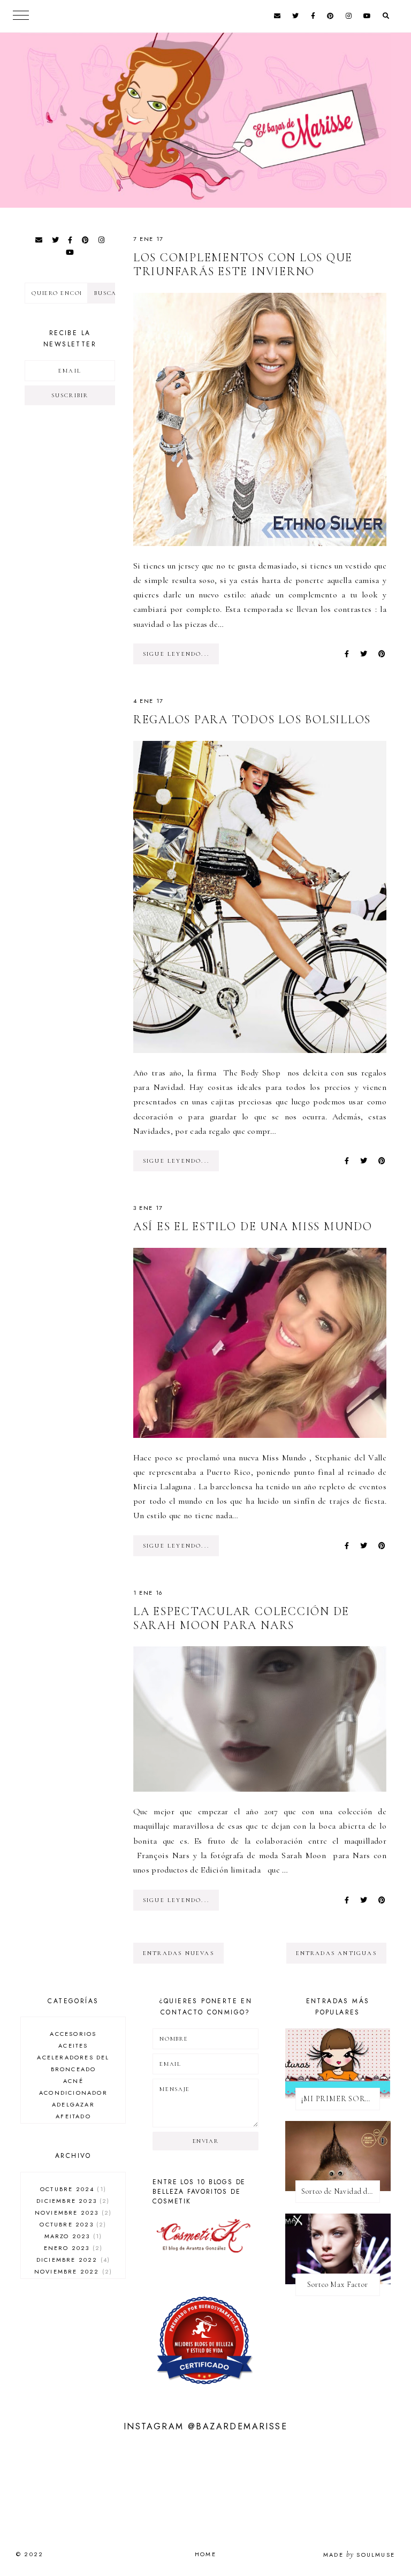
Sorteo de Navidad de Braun (341, 2191)
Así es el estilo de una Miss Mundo (253, 1226)
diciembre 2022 (72, 2260)
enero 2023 (72, 2248)
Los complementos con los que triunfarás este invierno (243, 264)
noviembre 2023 (72, 2213)
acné (73, 2081)
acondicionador (73, 2093)
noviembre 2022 (72, 2271)
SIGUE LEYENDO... (176, 654)
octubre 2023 (72, 2224)
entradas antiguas (336, 1953)
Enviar (206, 2141)
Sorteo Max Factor (337, 2285)
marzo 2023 (72, 2236)
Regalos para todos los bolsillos (252, 719)
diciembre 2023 (72, 2201)
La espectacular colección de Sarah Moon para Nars (241, 1618)
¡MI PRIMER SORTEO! (341, 2099)
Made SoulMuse (359, 2555)
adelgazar (73, 2104)
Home (205, 2554)
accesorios (73, 2034)
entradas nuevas (178, 1953)
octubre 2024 (72, 2189)
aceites (73, 2045)
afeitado (73, 2116)
